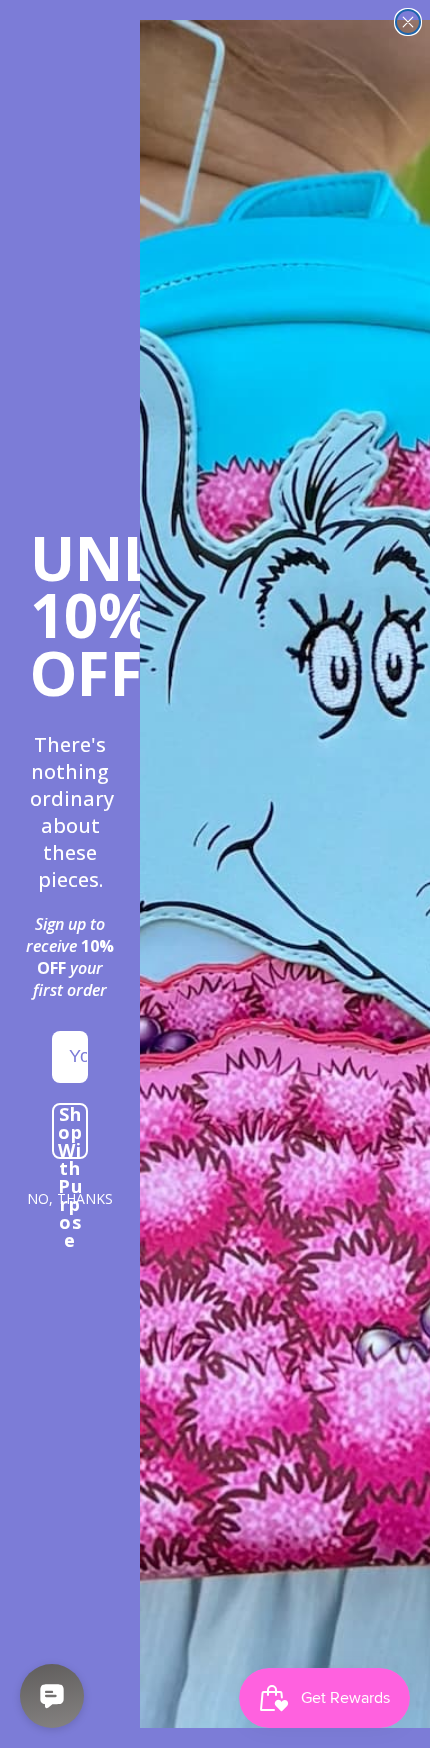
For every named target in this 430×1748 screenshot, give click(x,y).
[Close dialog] (408, 22)
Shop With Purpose (70, 1131)
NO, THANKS (70, 1198)
